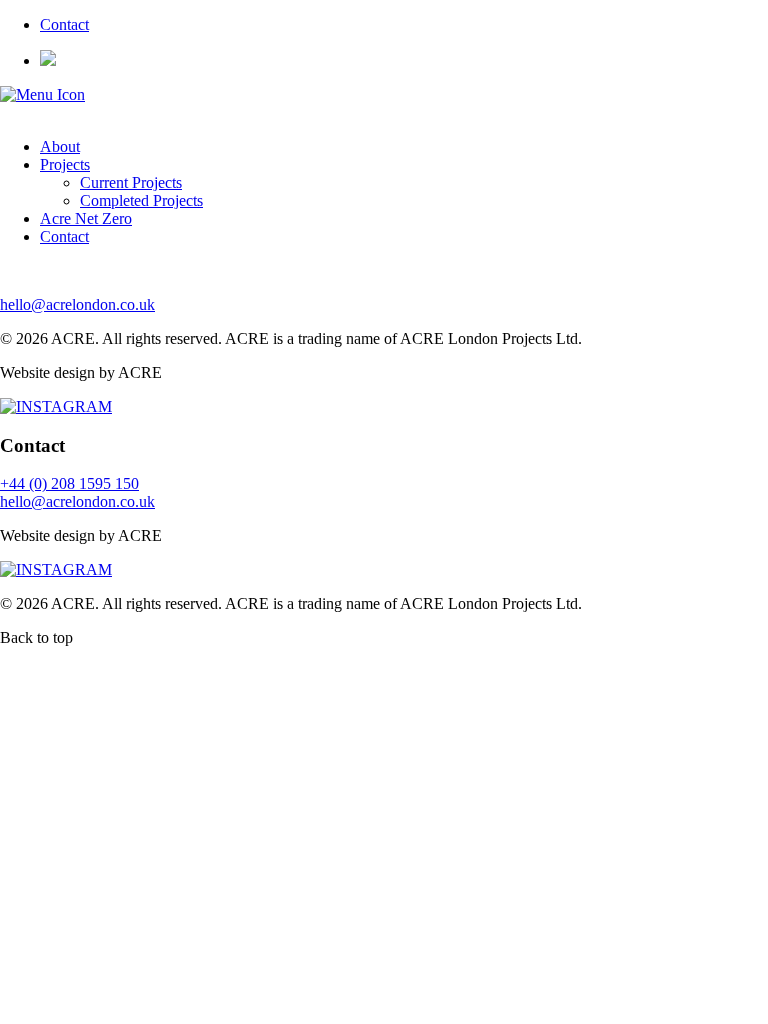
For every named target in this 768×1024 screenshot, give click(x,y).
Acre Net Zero (86, 218)
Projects (65, 164)
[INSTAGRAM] (56, 406)
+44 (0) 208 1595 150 (69, 483)
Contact (64, 24)
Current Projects (131, 182)
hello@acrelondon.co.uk (77, 304)
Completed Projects (141, 200)
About (60, 146)
